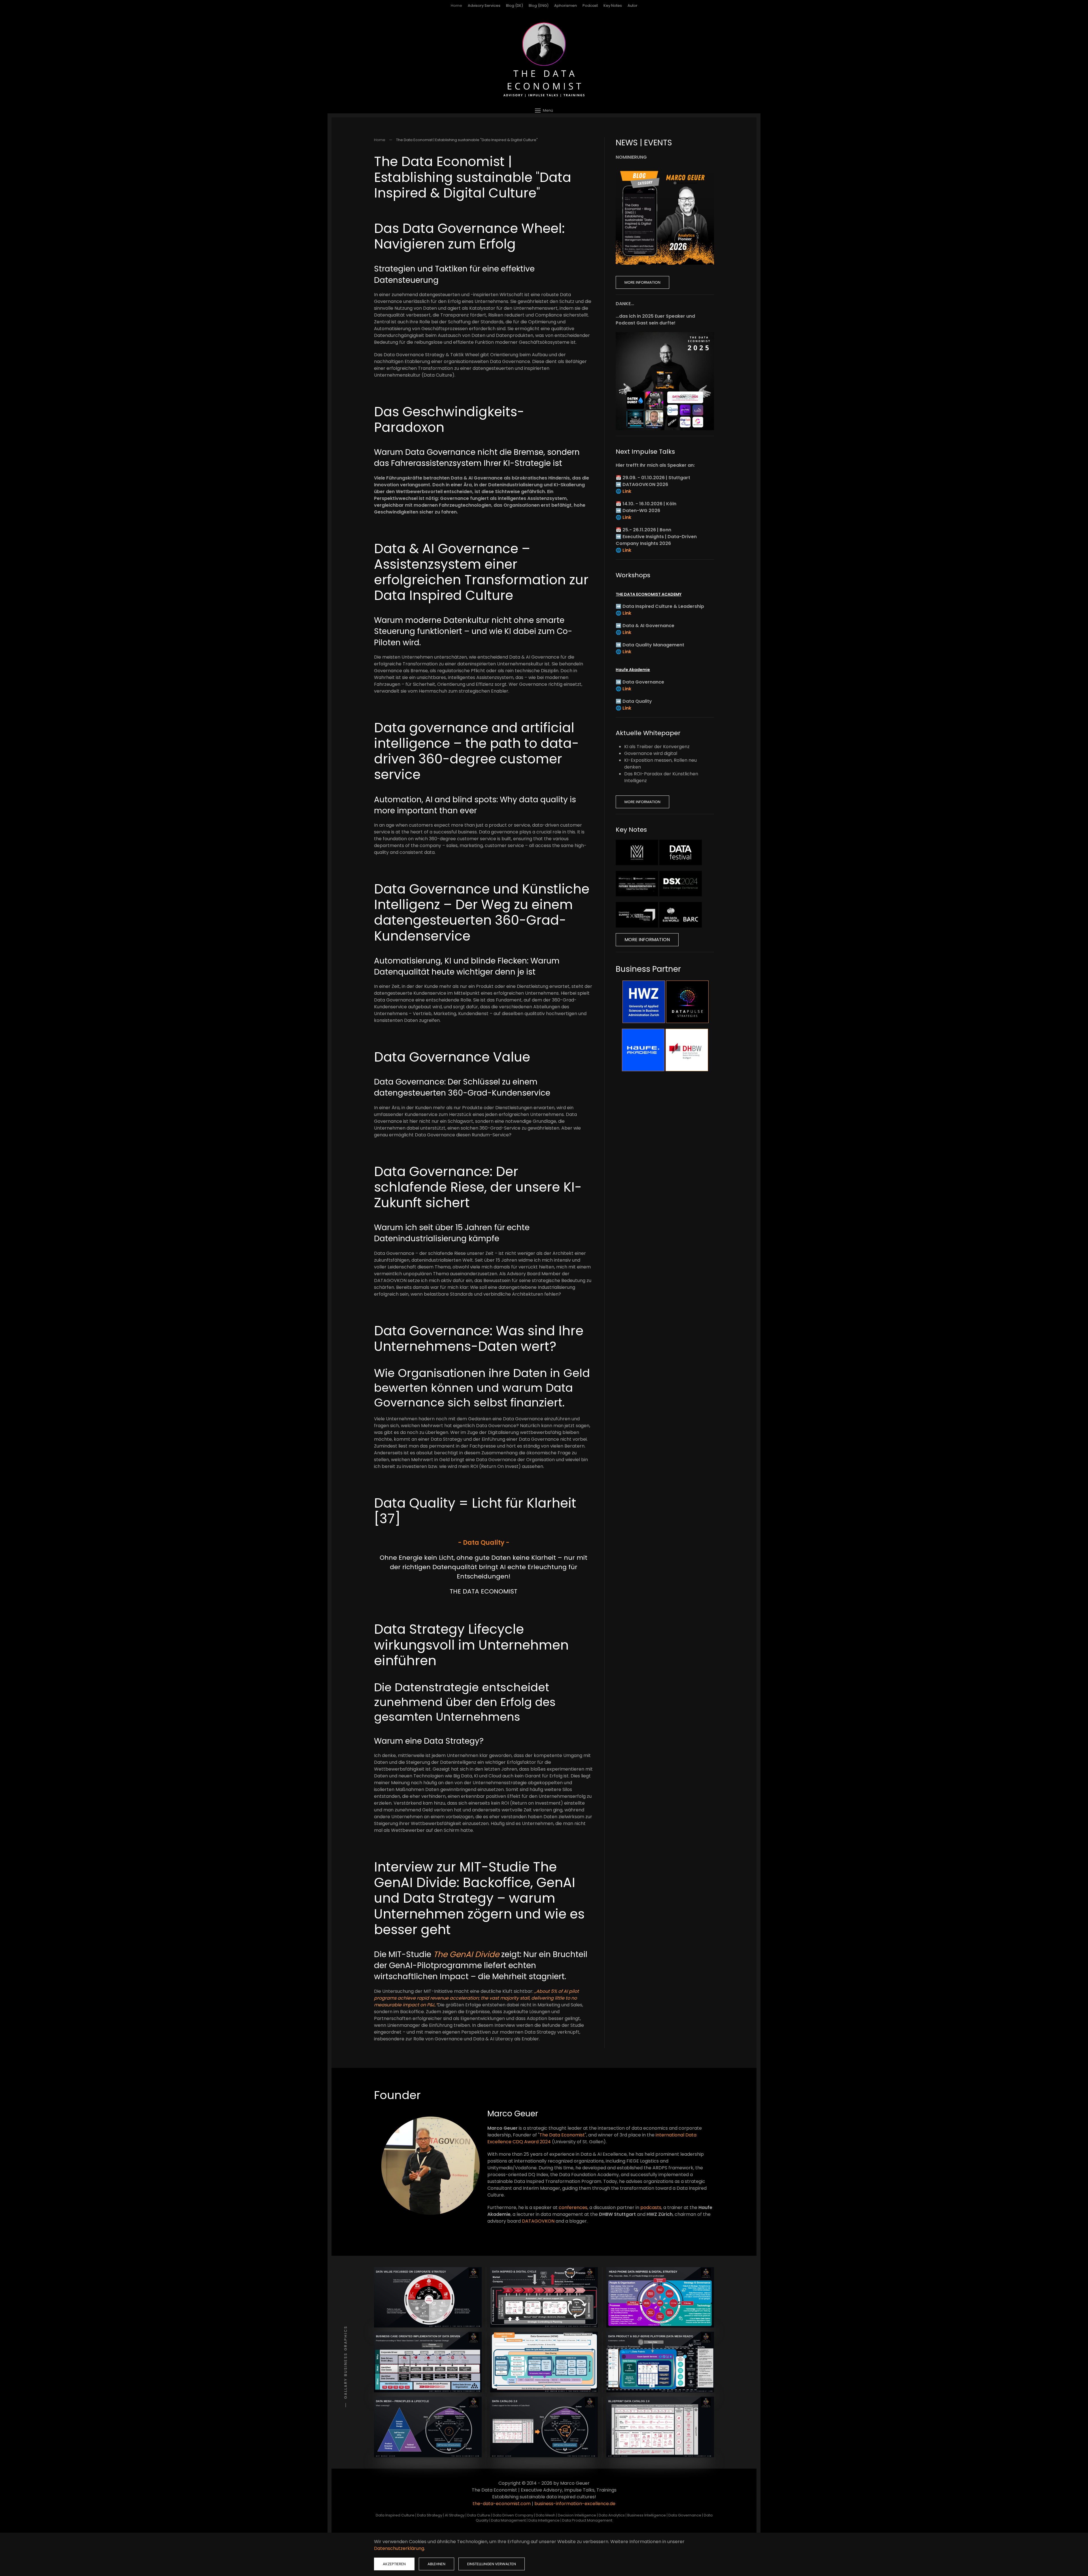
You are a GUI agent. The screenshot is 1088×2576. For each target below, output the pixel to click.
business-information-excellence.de (575, 2504)
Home (456, 6)
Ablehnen (436, 2564)
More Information (642, 282)
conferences (573, 2207)
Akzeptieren (394, 2564)
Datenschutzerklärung (399, 2548)
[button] (544, 110)
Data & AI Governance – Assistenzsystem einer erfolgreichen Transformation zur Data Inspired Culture (481, 572)
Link (627, 491)
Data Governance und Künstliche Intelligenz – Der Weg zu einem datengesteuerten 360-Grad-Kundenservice (482, 913)
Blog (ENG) (539, 6)
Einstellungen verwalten (492, 2564)
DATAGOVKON (538, 2221)
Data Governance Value (452, 1057)
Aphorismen (566, 6)
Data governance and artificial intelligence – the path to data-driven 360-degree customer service (476, 751)
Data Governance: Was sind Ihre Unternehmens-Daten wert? (479, 1339)
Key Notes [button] (613, 6)
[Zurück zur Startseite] (544, 60)
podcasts (651, 2207)
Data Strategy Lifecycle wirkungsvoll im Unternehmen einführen (471, 1645)
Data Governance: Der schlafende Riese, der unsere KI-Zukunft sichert (478, 1187)
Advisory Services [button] (484, 6)
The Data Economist (562, 2135)
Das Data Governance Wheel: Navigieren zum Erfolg (469, 236)
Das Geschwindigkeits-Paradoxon (449, 420)
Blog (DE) (515, 6)
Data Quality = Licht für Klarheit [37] (475, 1511)
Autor (633, 6)
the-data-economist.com (502, 2504)
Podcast (590, 6)
